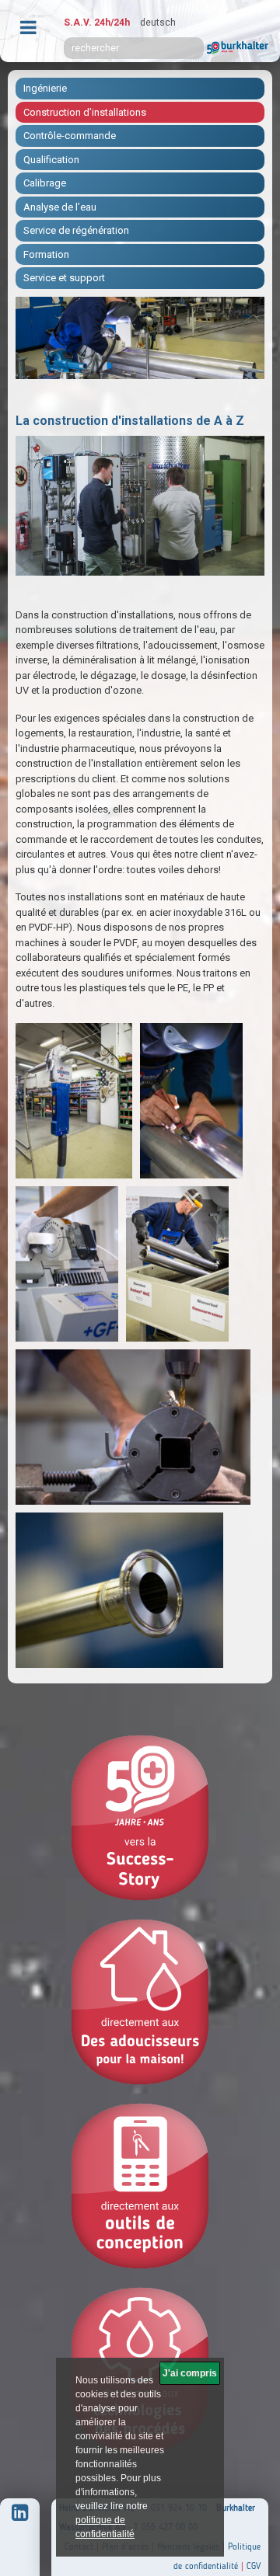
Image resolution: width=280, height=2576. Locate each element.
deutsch (158, 23)
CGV (254, 2566)
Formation (46, 254)
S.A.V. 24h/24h (97, 23)
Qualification (51, 160)
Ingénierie (45, 88)
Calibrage (45, 183)
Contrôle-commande (70, 136)
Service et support (64, 278)
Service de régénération (76, 230)
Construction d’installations (85, 112)
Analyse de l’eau (60, 207)
